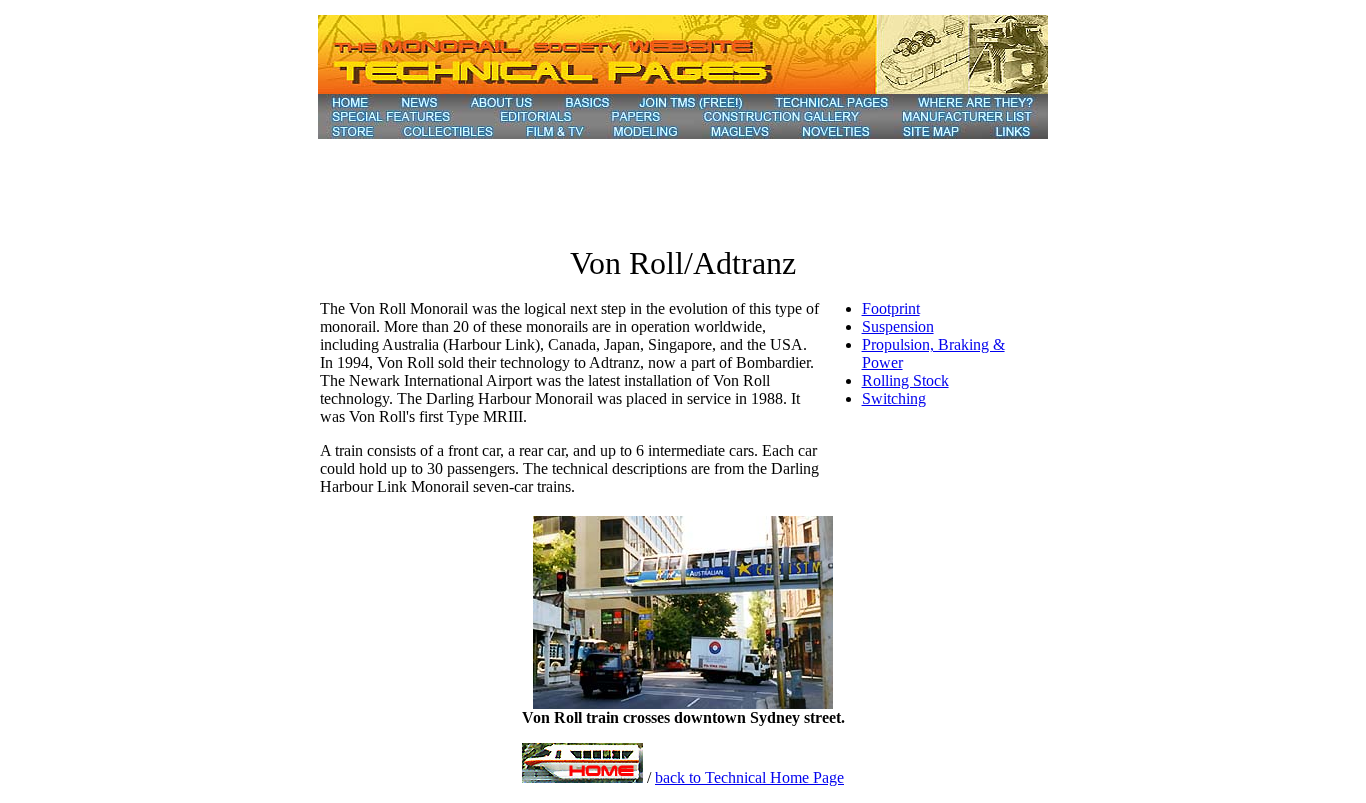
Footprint (891, 308)
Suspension (898, 326)
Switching (894, 398)
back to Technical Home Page (749, 777)
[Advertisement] (683, 184)
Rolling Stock (905, 380)
